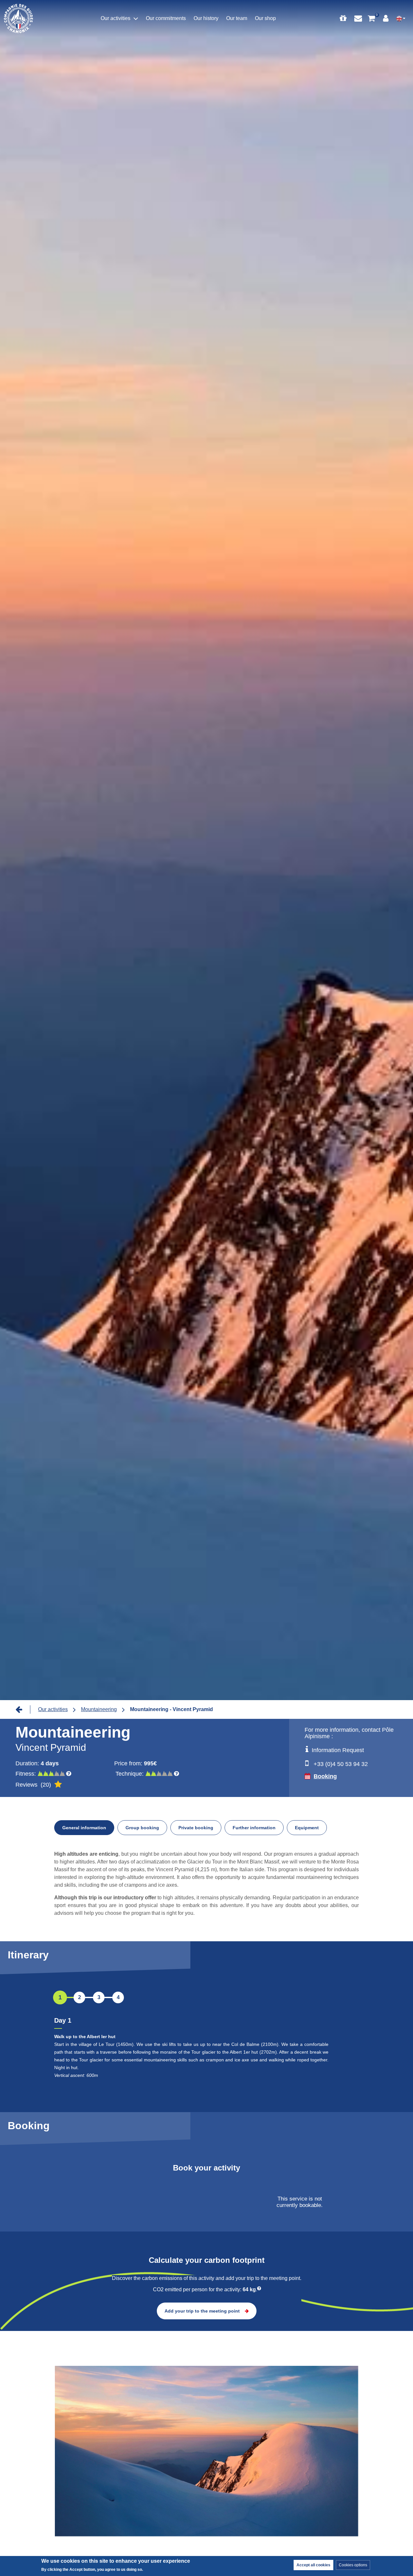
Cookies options (353, 2565)
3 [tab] (99, 1997)
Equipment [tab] (307, 1828)
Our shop (265, 18)
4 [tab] (118, 1997)
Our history (206, 18)
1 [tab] (60, 1997)
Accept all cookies (313, 2565)
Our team (237, 18)
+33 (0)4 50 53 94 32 (341, 1764)
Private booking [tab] (196, 1828)
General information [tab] (84, 1828)
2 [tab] (80, 1997)
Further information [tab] (254, 1828)
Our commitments (166, 18)
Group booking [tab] (142, 1828)
